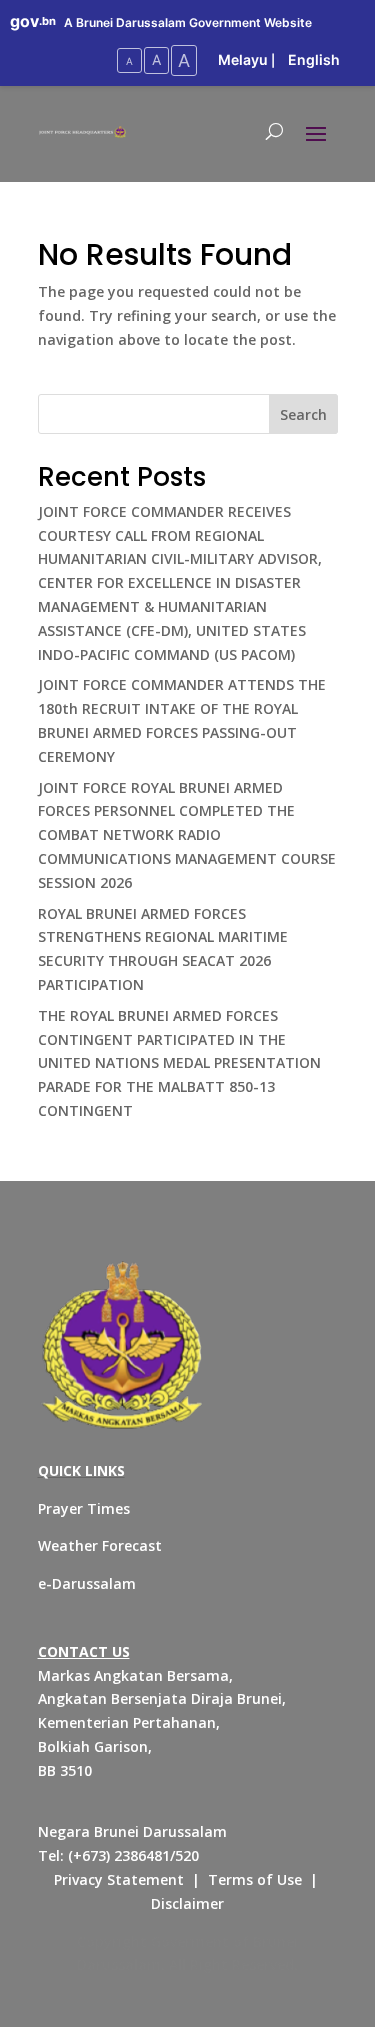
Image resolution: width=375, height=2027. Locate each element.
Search (303, 414)
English (314, 59)
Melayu (243, 59)
